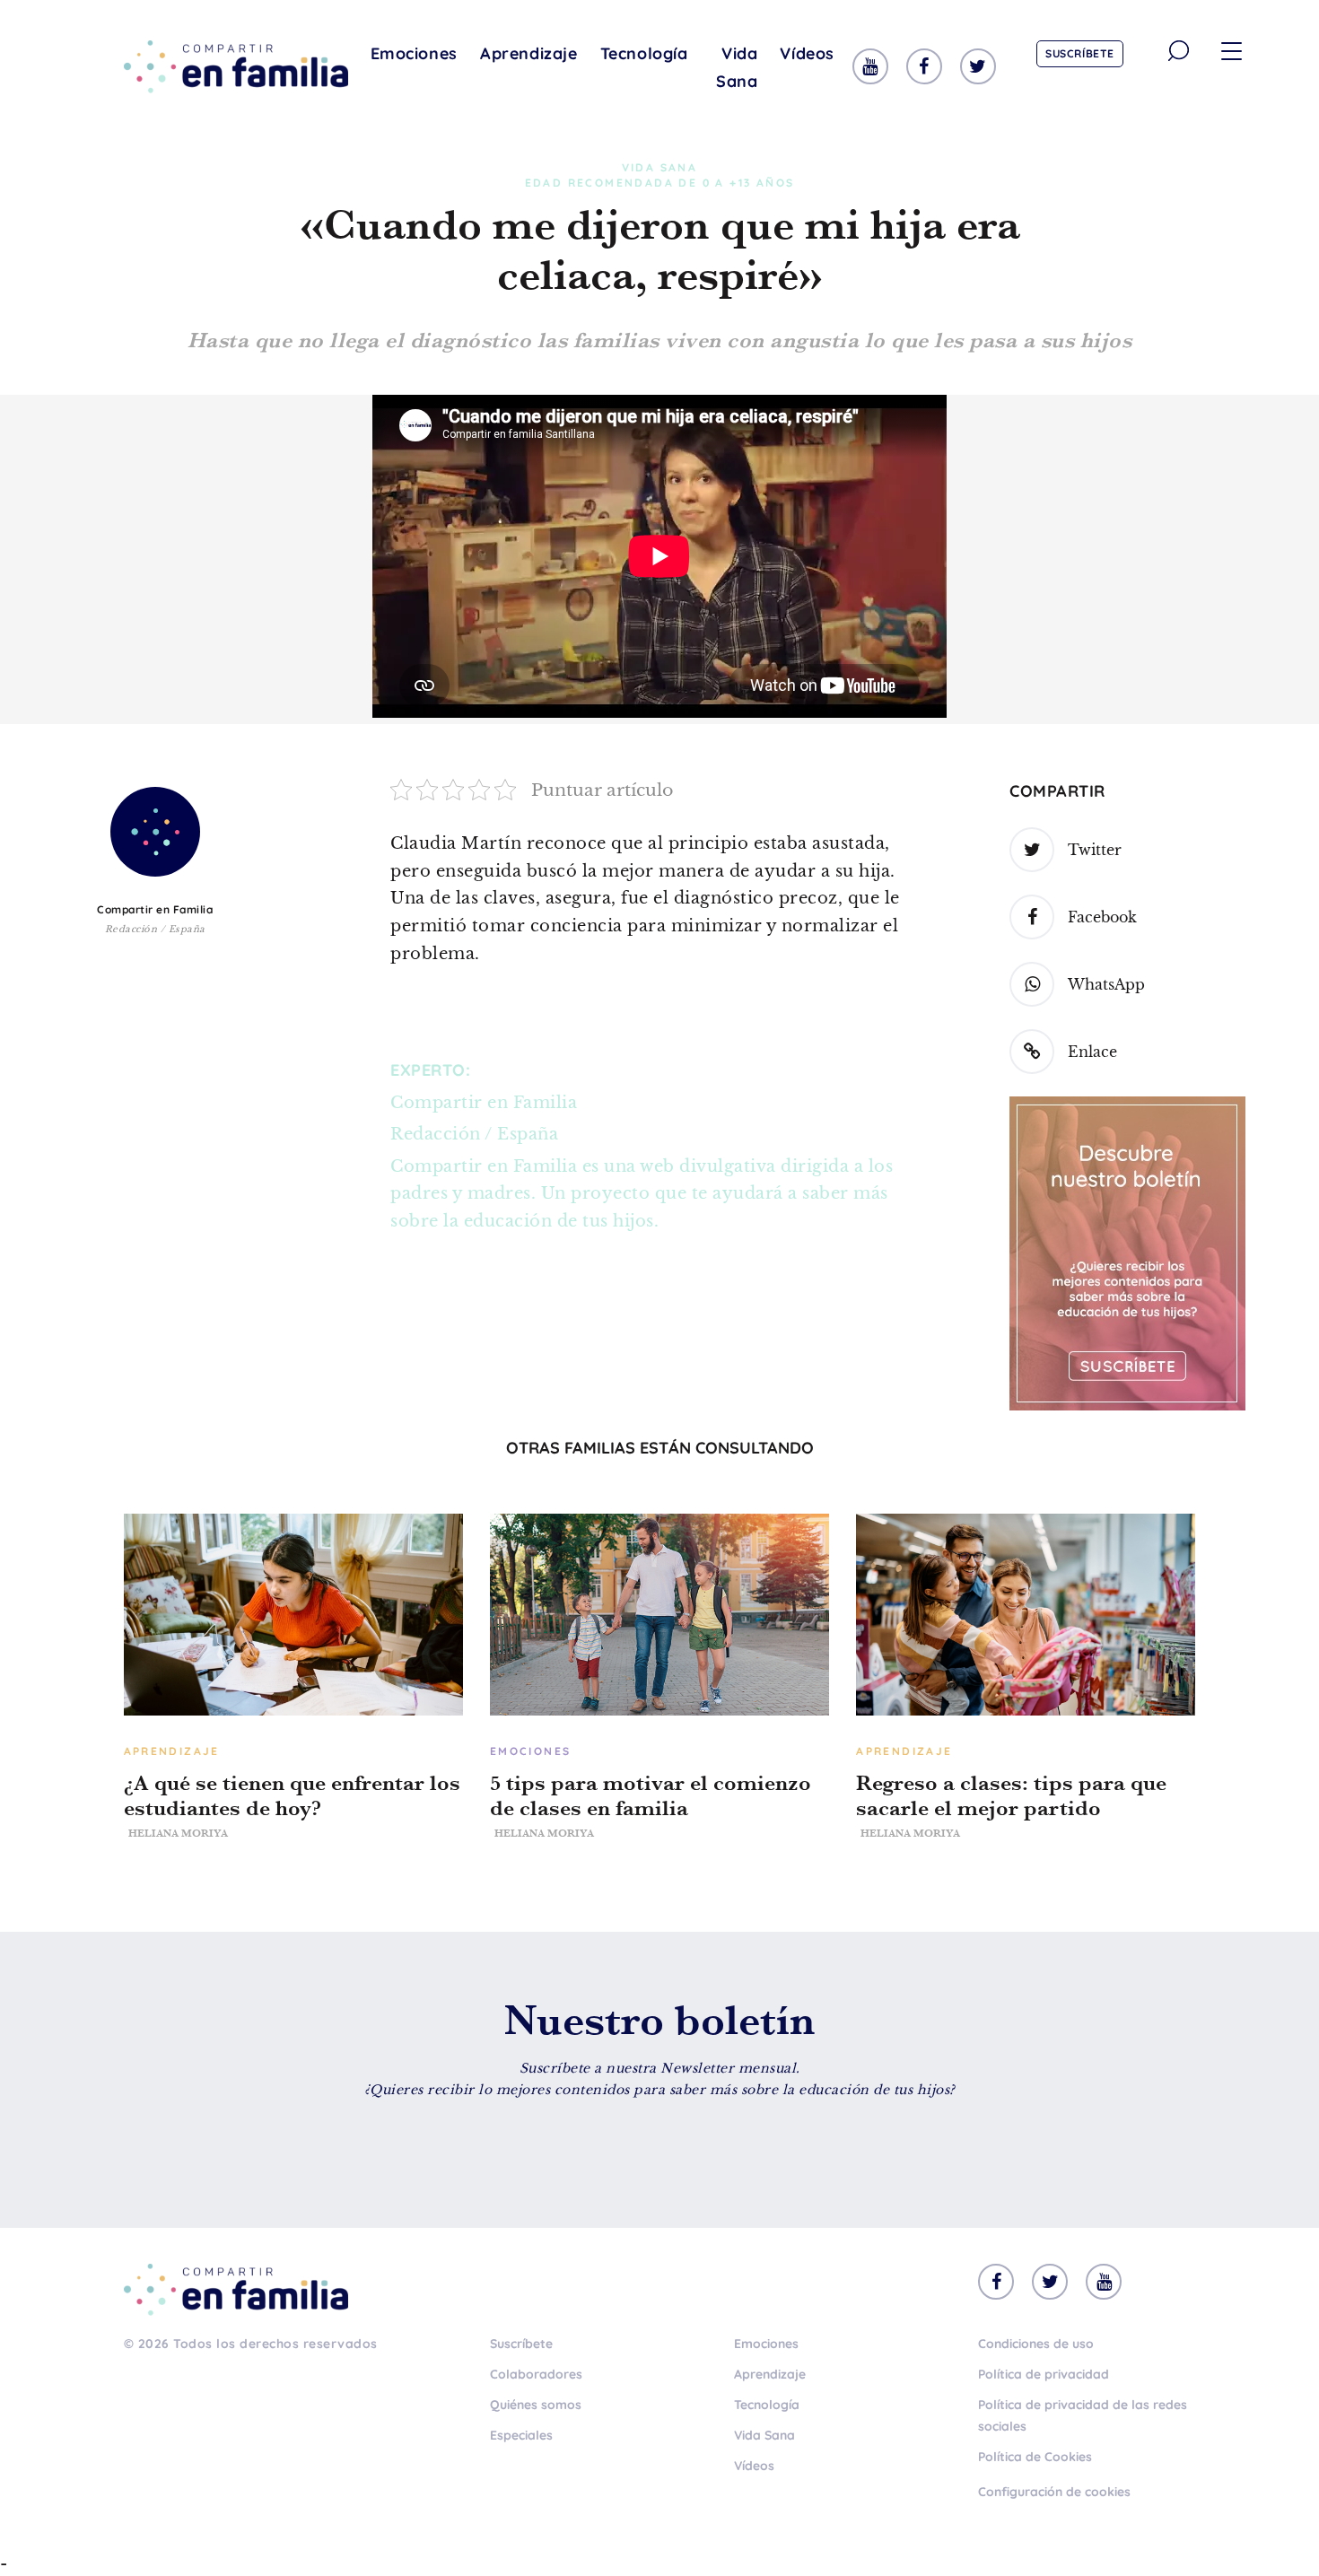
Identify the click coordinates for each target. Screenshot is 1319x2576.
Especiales (521, 2435)
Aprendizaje (529, 53)
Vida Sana (737, 67)
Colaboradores (536, 2374)
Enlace (1092, 1052)
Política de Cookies (1035, 2457)
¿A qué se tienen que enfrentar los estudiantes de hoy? (292, 1795)
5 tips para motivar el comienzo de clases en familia (651, 1795)
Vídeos (807, 53)
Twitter (1095, 850)
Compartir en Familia (155, 909)
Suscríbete (1080, 53)
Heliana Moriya (178, 1833)
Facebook (1102, 917)
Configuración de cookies (1054, 2492)
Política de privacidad (1044, 2374)
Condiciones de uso (1036, 2344)
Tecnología (644, 53)
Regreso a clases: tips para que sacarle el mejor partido (1011, 1795)
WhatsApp (1106, 984)
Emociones (414, 53)
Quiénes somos (536, 2405)
